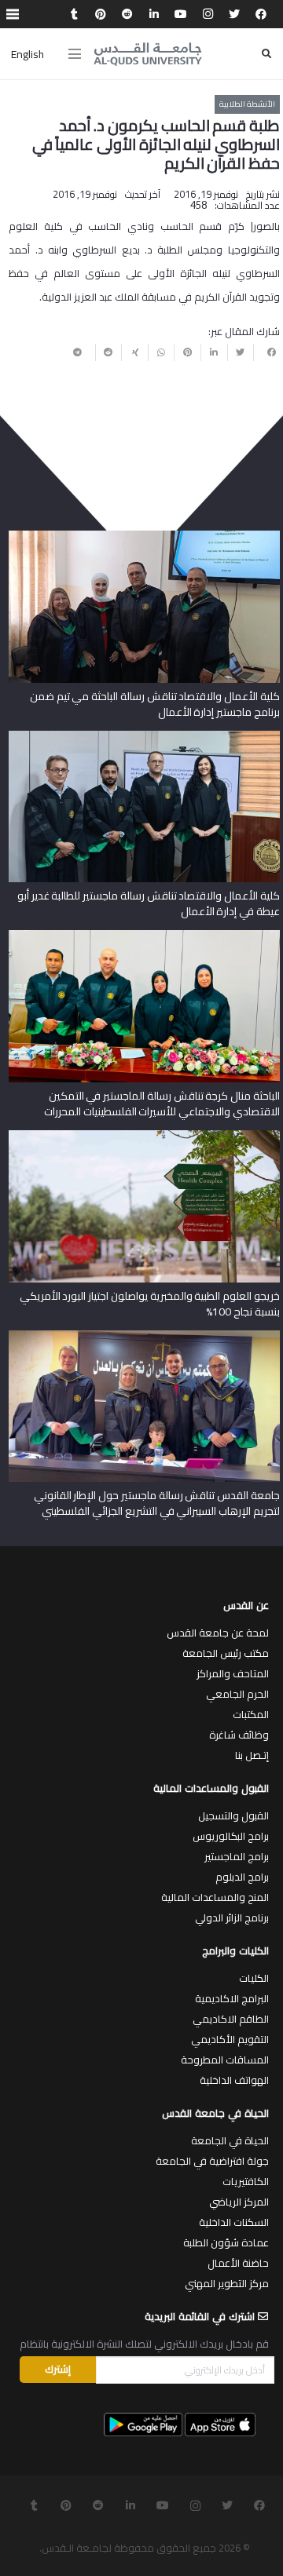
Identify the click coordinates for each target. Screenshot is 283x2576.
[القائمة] (75, 54)
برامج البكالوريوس (231, 1836)
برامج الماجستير (237, 1856)
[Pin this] (187, 352)
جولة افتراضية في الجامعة (212, 2161)
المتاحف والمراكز (233, 1673)
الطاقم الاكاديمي (231, 2019)
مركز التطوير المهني (227, 2283)
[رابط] (148, 54)
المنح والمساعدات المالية (215, 1897)
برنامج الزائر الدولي (232, 1917)
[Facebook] (261, 14)
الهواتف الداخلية (234, 2080)
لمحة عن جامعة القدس (218, 1633)
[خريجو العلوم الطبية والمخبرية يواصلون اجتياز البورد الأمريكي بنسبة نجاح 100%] (144, 1136)
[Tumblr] (74, 14)
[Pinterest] (101, 14)
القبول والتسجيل (233, 1815)
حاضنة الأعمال (238, 2263)
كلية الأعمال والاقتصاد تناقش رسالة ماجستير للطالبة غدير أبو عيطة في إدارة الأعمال (149, 903)
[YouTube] (181, 14)
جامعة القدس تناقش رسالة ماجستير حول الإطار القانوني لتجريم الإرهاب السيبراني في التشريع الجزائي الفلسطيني (157, 1503)
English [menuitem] (28, 54)
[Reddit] (127, 14)
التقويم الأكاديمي (230, 2039)
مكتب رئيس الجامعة (226, 1653)
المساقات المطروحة (225, 2060)
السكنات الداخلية (234, 2222)
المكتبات (251, 1714)
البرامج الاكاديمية (232, 1998)
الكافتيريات (246, 2181)
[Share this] (266, 352)
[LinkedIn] (154, 14)
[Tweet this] (241, 352)
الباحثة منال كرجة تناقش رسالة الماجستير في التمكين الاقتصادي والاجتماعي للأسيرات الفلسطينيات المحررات (162, 1104)
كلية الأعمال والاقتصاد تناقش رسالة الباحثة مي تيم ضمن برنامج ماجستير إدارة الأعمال (155, 704)
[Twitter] (234, 14)
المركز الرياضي (239, 2202)
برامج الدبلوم (242, 1877)
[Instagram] (208, 14)
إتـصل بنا (252, 1755)
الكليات (254, 1978)
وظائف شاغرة (239, 1735)
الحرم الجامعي (237, 1694)
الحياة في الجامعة (230, 2140)
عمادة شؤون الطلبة (226, 2242)
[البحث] (266, 54)
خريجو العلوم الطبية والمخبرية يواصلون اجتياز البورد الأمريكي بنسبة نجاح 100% (150, 1304)
